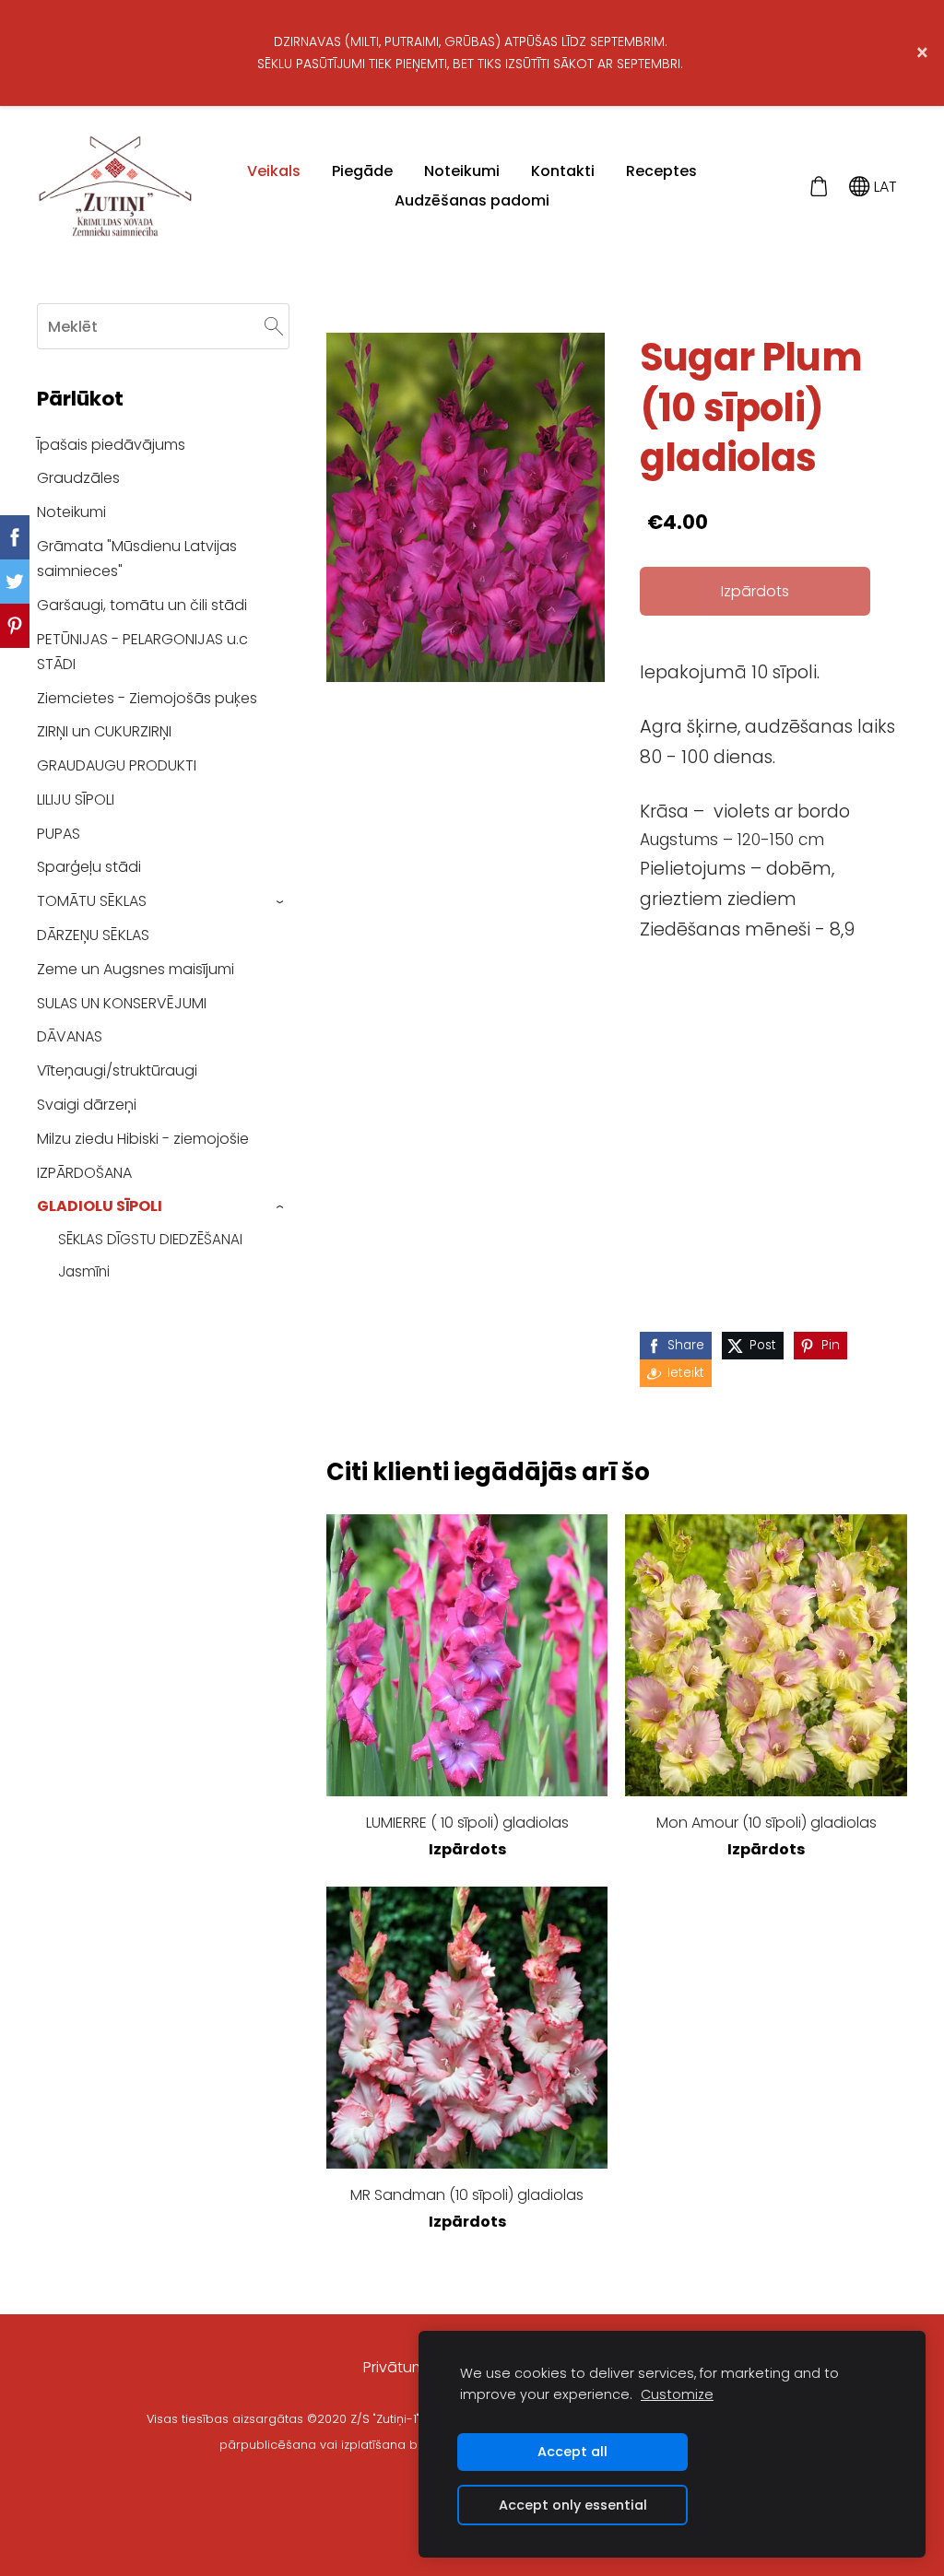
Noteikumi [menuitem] (462, 171)
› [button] (281, 902)
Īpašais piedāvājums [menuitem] (111, 445)
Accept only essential (573, 2505)
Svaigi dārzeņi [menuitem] (87, 1105)
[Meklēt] (274, 326)
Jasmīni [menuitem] (84, 1271)
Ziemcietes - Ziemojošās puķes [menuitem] (147, 698)
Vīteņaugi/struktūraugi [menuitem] (117, 1070)
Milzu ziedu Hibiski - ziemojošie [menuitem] (143, 1139)
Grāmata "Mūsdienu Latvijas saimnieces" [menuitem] (137, 559)
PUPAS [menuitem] (59, 834)
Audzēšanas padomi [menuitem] (472, 200)
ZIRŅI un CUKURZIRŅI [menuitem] (104, 731)
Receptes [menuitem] (661, 171)
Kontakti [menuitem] (563, 171)
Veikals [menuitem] (274, 171)
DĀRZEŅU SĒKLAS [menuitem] (93, 935)
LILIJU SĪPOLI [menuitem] (76, 800)
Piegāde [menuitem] (362, 171)
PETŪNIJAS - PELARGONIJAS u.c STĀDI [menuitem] (142, 652)
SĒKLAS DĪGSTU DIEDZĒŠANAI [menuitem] (150, 1239)
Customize (677, 2394)
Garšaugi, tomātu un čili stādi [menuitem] (142, 605)
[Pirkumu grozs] (818, 187)
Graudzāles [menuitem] (78, 478)
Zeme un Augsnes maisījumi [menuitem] (136, 969)
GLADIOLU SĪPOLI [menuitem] (100, 1206)
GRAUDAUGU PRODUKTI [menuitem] (117, 765)
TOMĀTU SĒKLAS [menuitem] (92, 901)
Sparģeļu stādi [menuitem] (89, 867)
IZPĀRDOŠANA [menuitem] (84, 1173)
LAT (884, 187)
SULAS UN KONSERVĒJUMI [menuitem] (122, 1003)
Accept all (572, 2452)
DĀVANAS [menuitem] (70, 1036)
